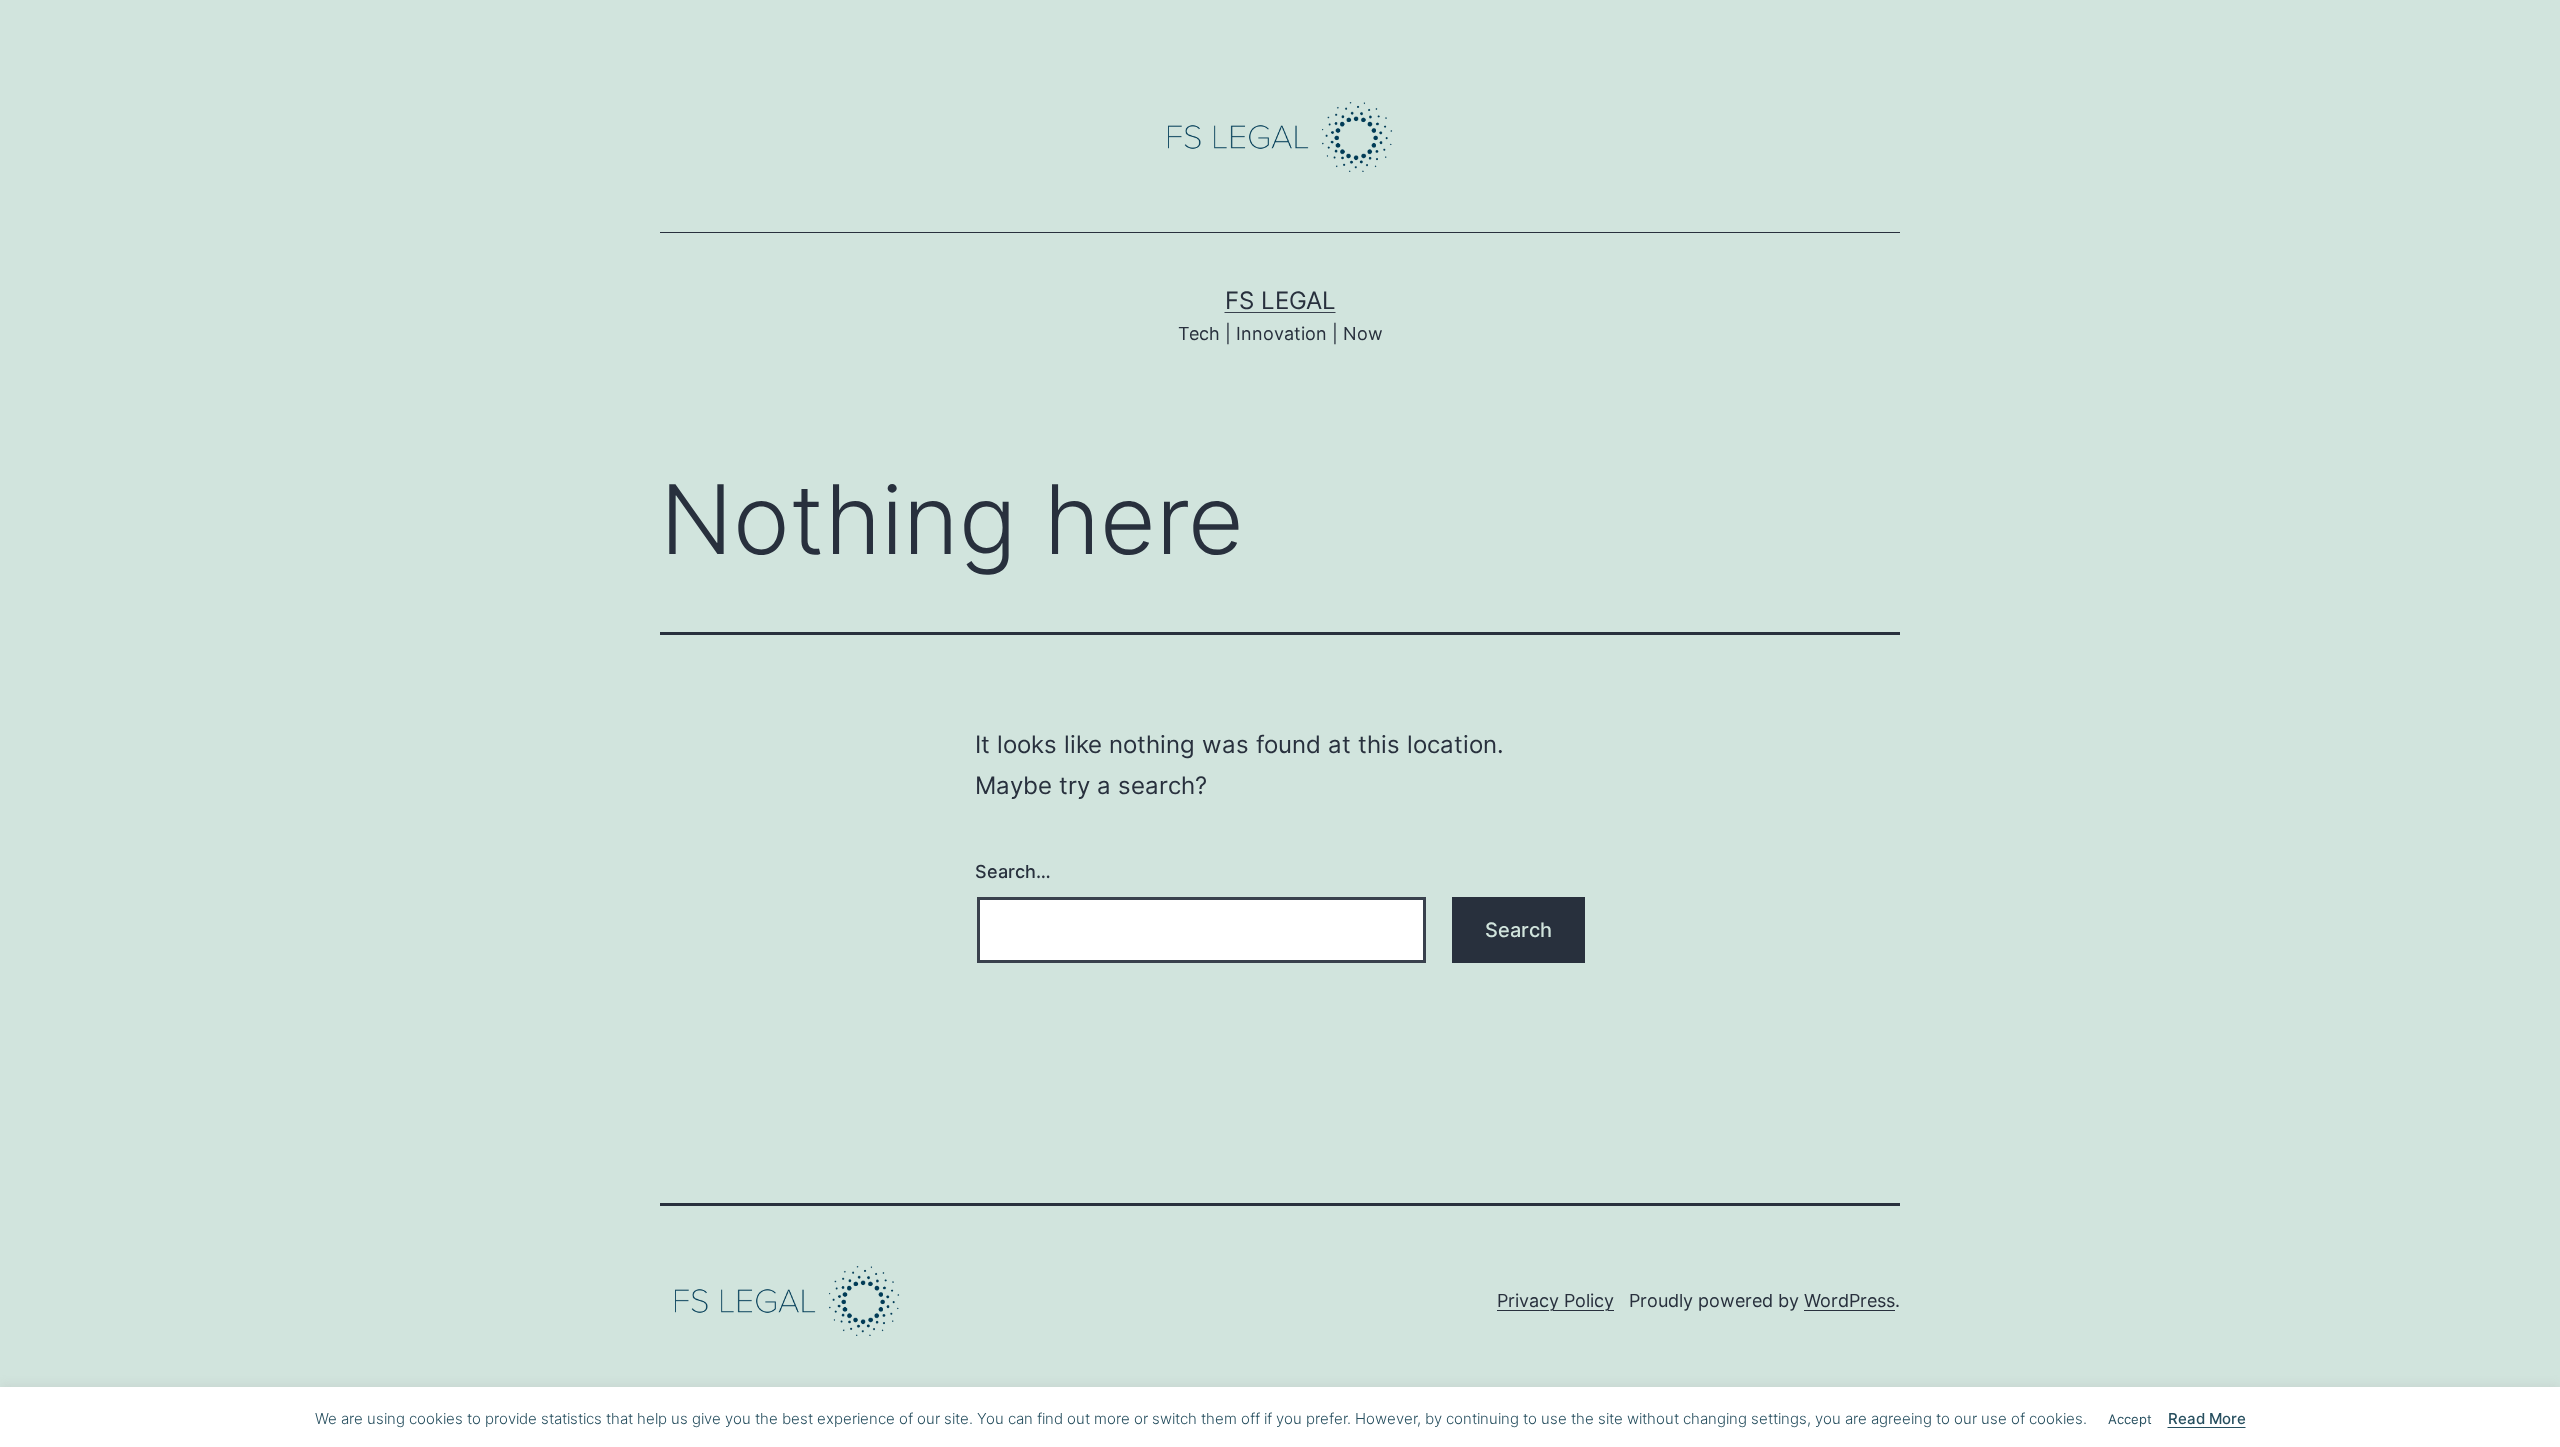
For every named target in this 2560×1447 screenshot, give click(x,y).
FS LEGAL (1280, 300)
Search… (1013, 871)
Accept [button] (2130, 1419)
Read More (2207, 1418)
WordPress (1849, 1300)
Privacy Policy (1555, 1300)
